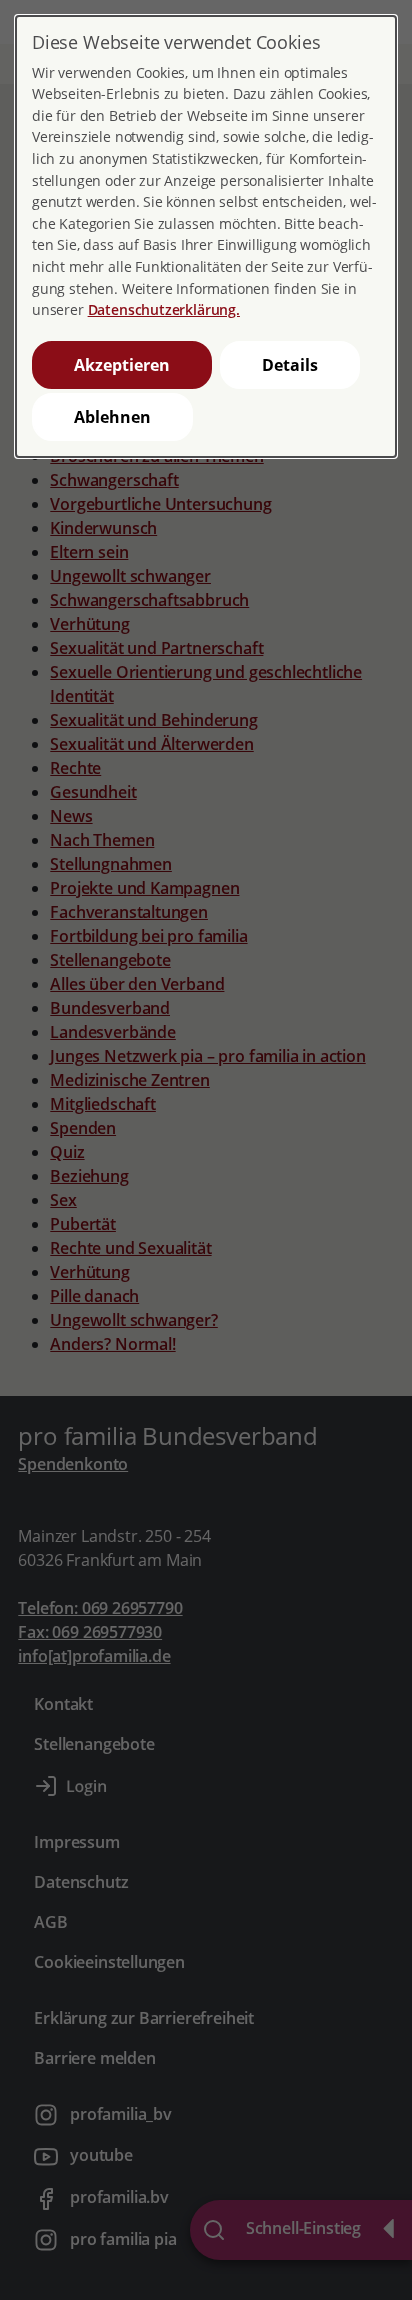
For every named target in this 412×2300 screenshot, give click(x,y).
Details (290, 365)
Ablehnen (112, 417)
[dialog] (206, 236)
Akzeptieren (122, 365)
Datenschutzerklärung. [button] (164, 309)
